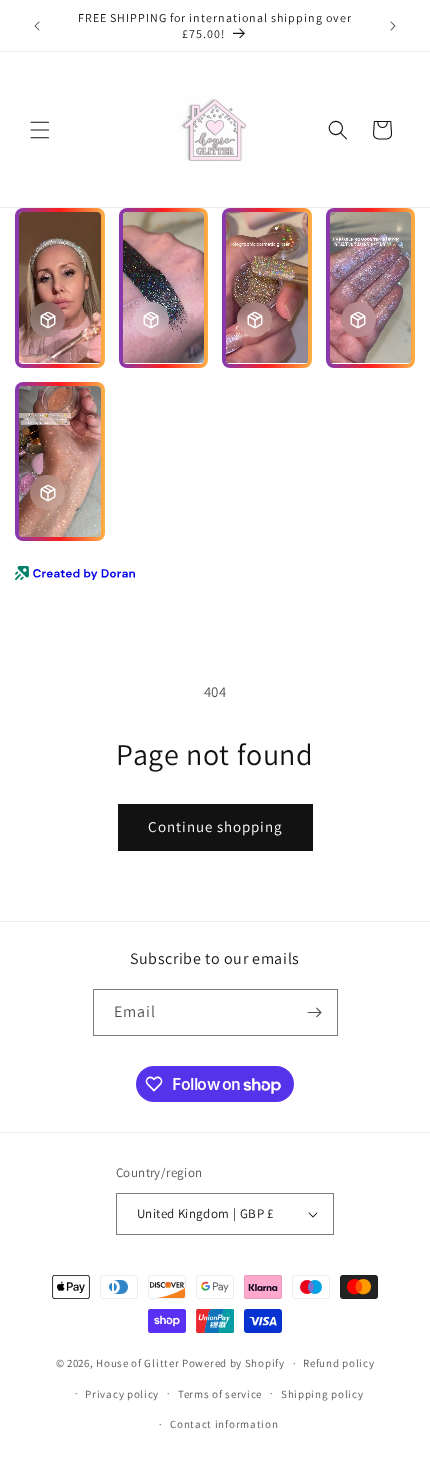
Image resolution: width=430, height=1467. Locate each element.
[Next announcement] (393, 26)
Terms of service (220, 1394)
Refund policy (338, 1363)
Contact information (224, 1424)
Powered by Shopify (233, 1363)
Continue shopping (215, 826)
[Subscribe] (315, 1012)
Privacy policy (122, 1394)
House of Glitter (137, 1363)
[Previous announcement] (37, 26)
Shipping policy (322, 1394)
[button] (40, 130)
